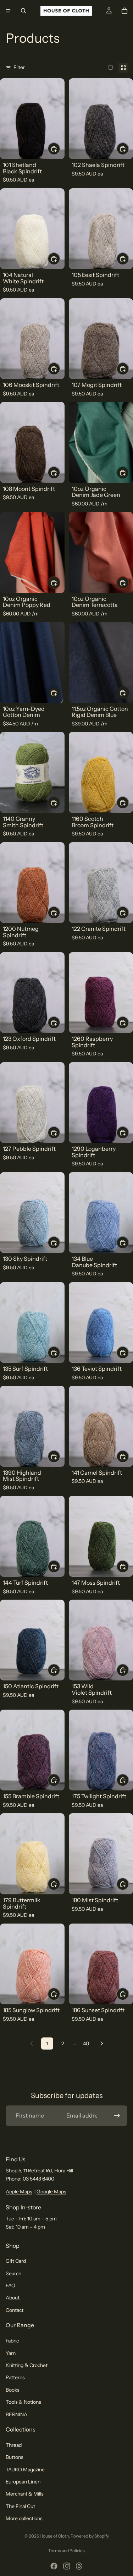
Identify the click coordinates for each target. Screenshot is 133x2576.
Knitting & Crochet (27, 2365)
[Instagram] (67, 2566)
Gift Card (16, 2261)
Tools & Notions (23, 2402)
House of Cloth (54, 2536)
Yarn (11, 2353)
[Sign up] (117, 2116)
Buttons (15, 2457)
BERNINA (16, 2414)
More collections (24, 2518)
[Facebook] (54, 2566)
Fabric (12, 2341)
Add (60, 149)
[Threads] (79, 2566)
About (13, 2298)
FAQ (10, 2286)
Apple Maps (19, 2192)
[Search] (23, 11)
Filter (19, 67)
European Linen (23, 2482)
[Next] (102, 2044)
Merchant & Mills (25, 2494)
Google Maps (51, 2192)
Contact (15, 2310)
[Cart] (124, 11)
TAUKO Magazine (25, 2470)
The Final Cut (20, 2506)
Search (13, 2273)
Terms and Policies (66, 2551)
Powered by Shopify (90, 2536)
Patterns (15, 2378)
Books (13, 2390)
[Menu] (8, 11)
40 (86, 2044)
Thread (14, 2445)
